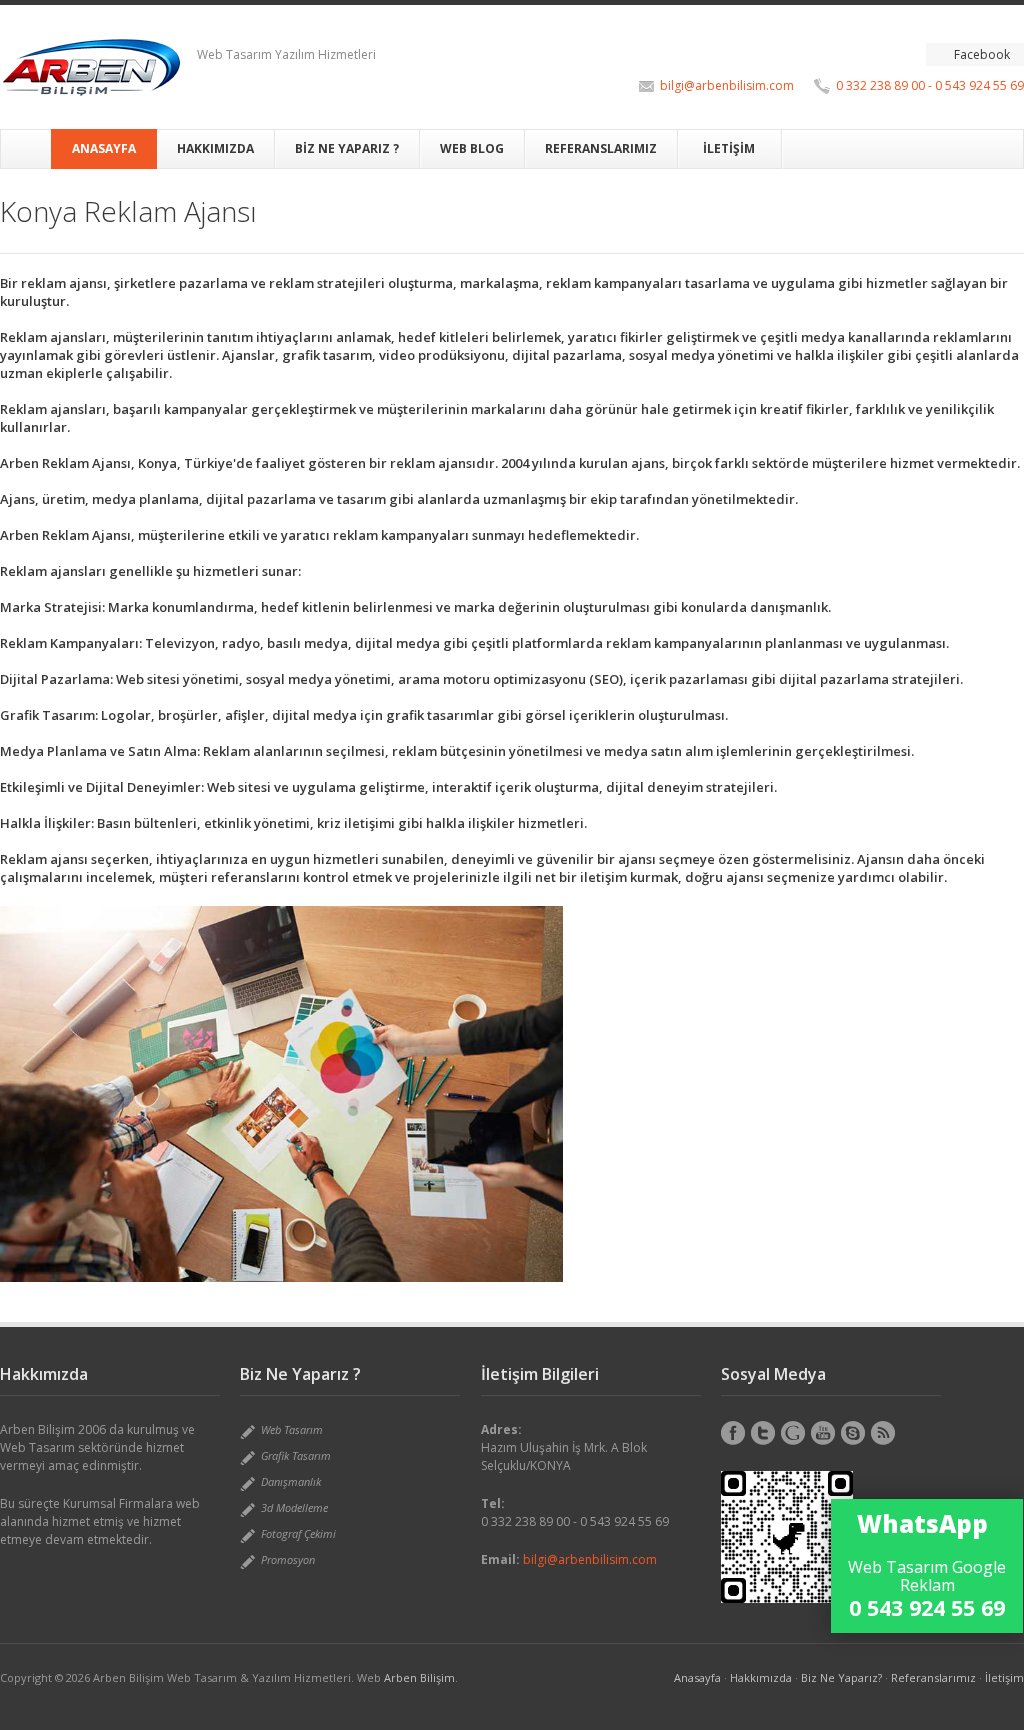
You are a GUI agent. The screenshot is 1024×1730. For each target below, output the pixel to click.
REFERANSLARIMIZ (601, 148)
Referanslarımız (933, 1677)
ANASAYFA (104, 148)
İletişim (1004, 1677)
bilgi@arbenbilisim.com (727, 85)
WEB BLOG (472, 148)
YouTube (823, 1433)
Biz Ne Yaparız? (841, 1677)
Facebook (982, 54)
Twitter (763, 1433)
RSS (883, 1433)
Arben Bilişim (419, 1677)
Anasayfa (697, 1677)
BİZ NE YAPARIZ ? (347, 148)
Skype (853, 1433)
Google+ (793, 1433)
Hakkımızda (761, 1677)
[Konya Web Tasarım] (91, 67)
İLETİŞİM (729, 148)
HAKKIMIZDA (215, 148)
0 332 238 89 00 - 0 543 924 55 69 (930, 85)
